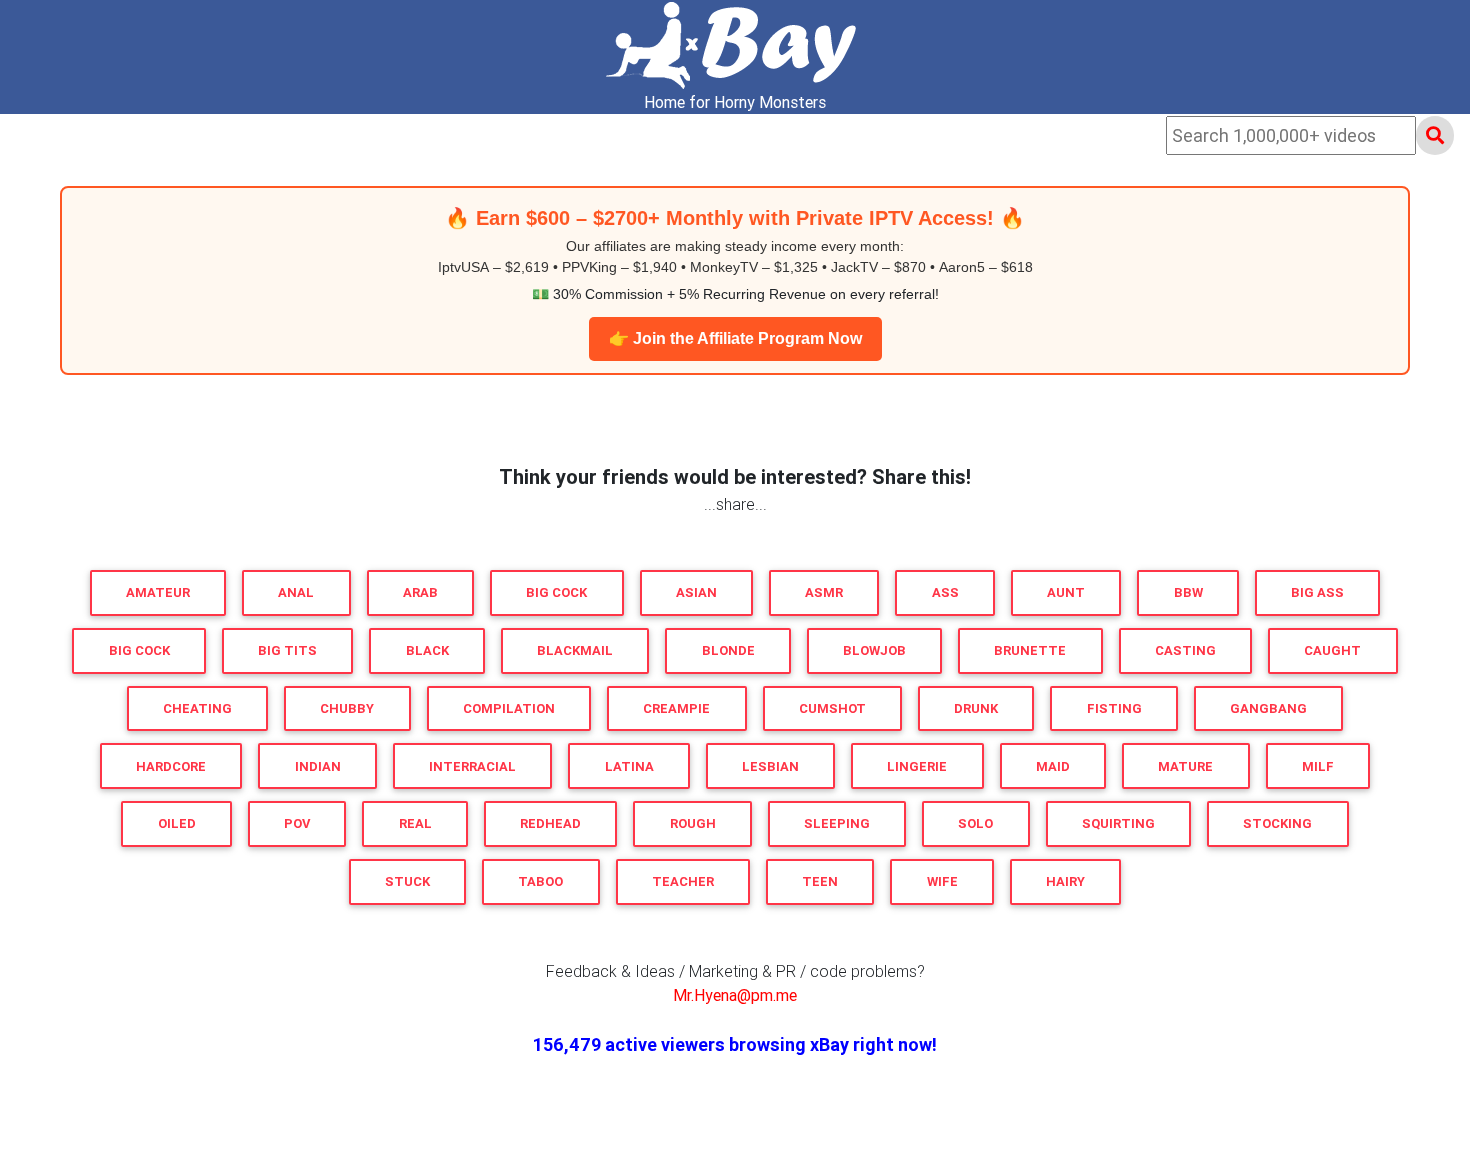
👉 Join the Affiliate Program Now (735, 338)
